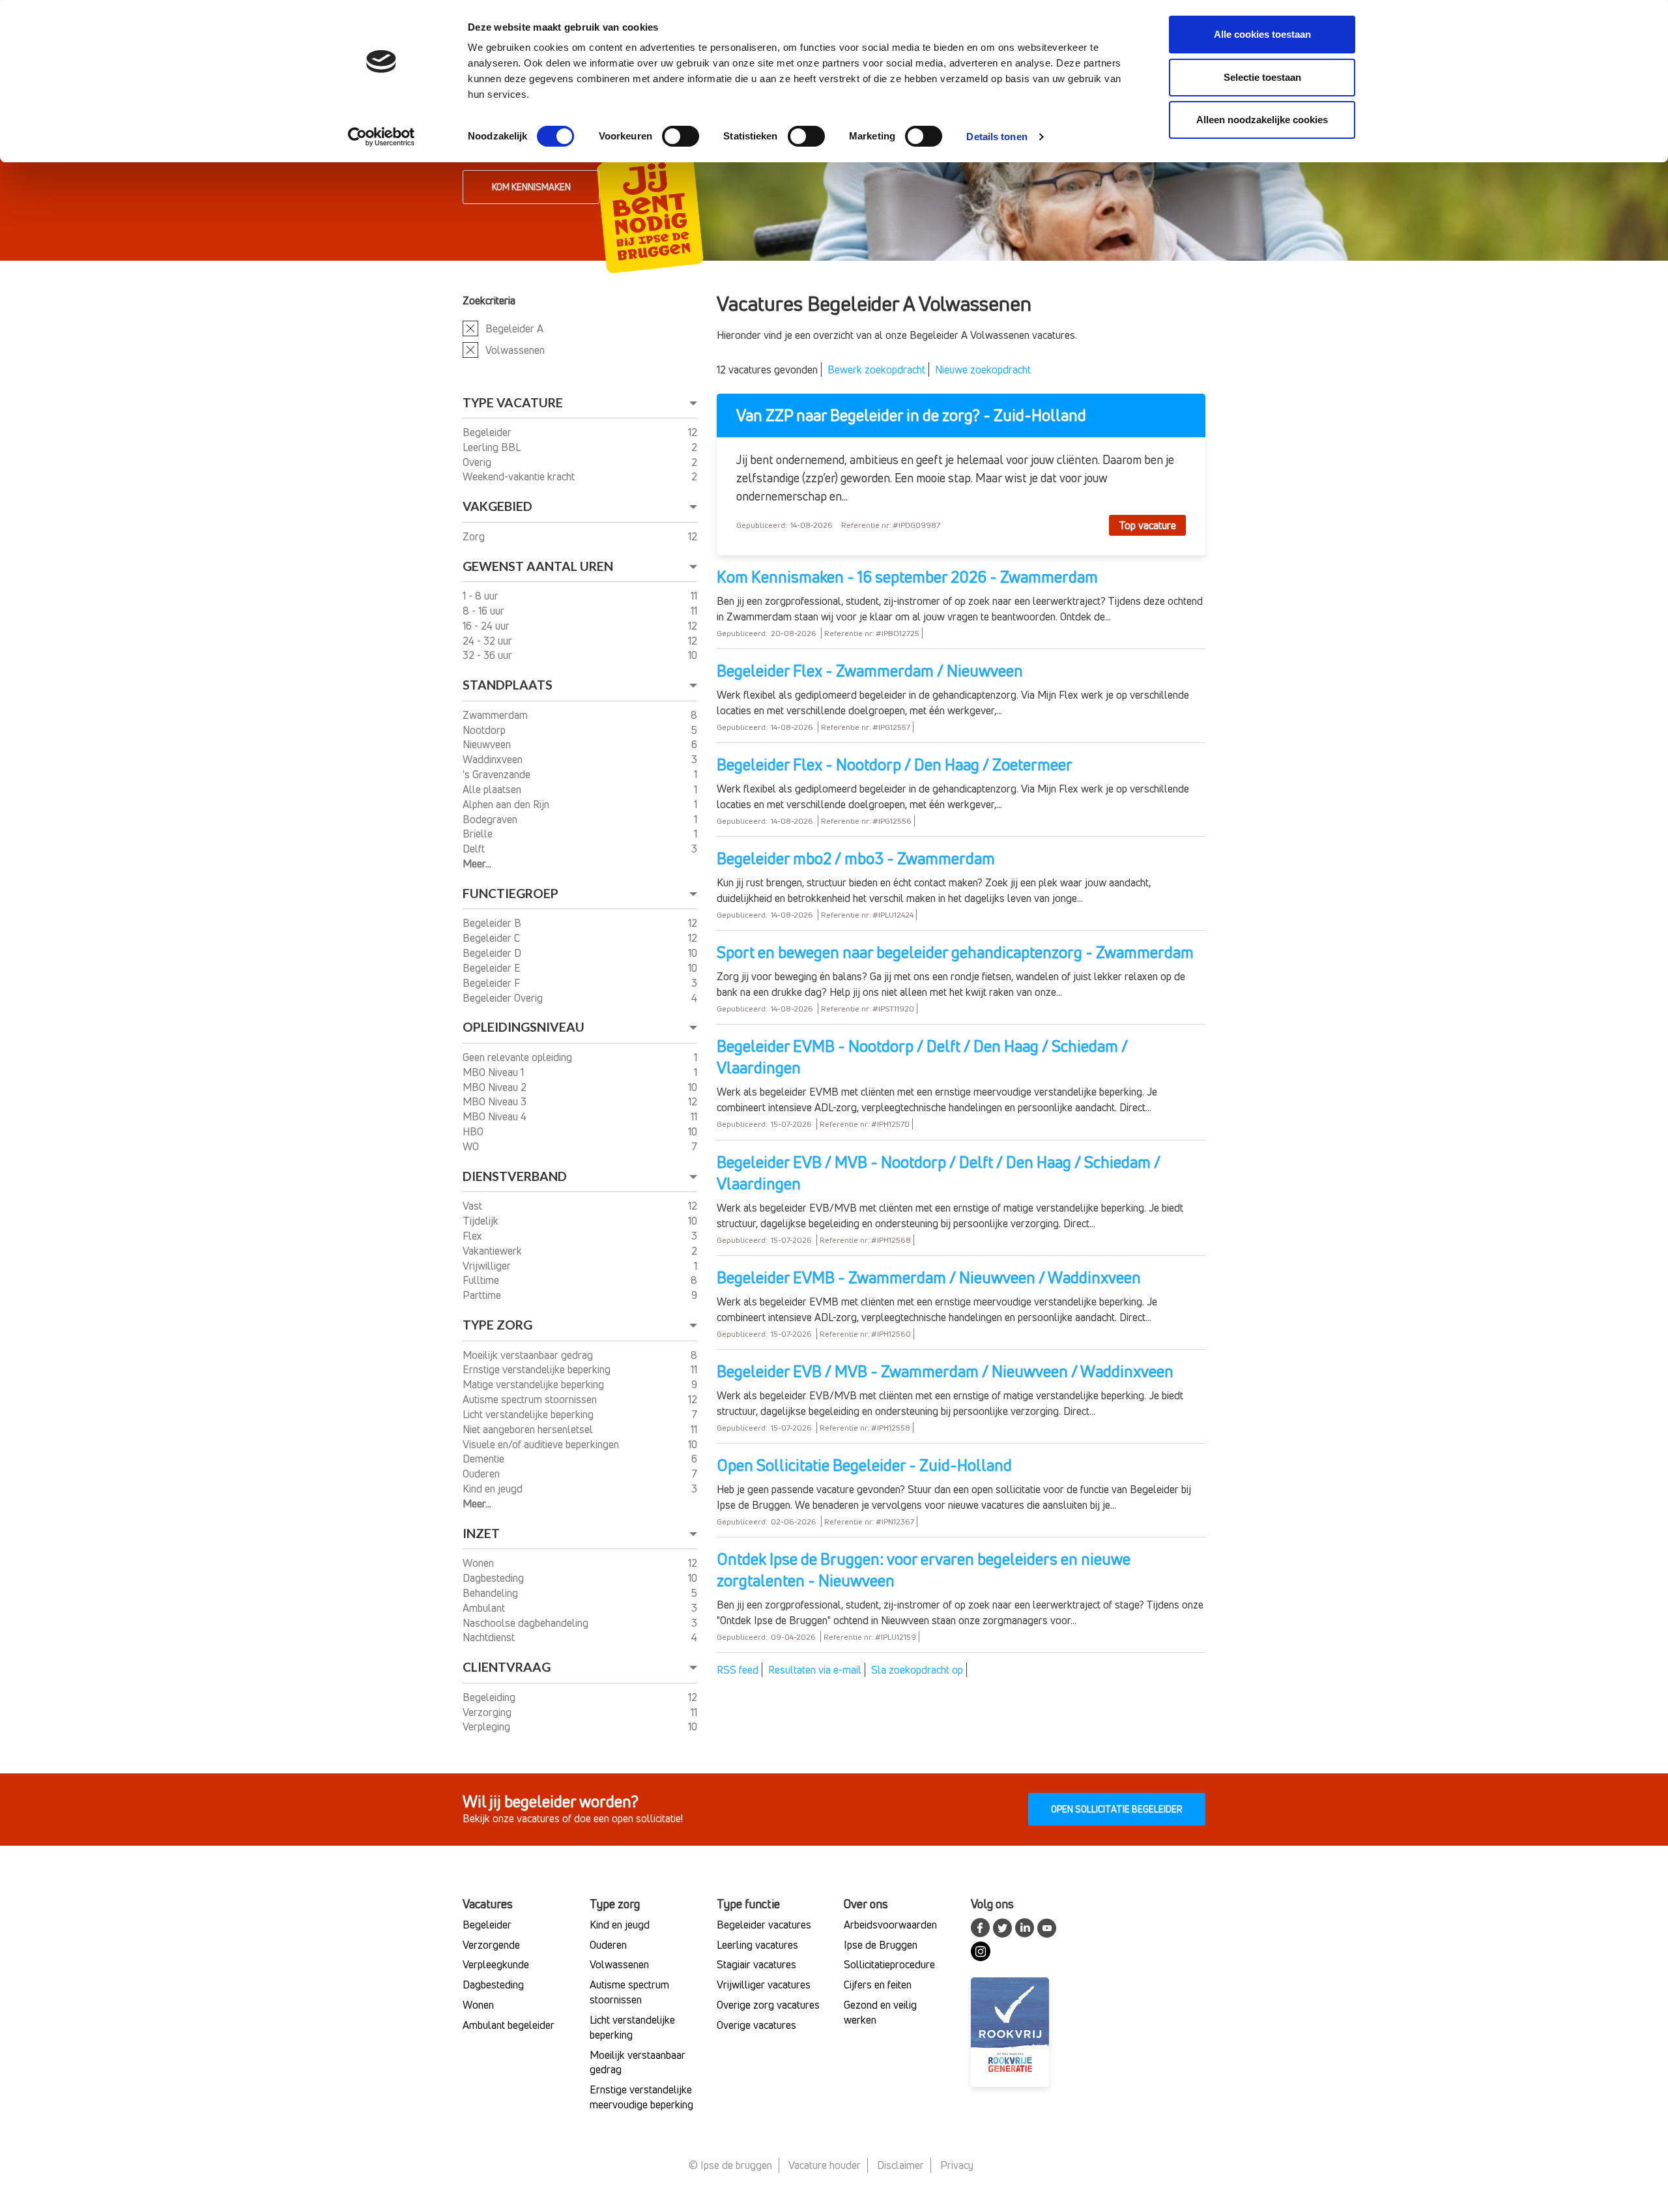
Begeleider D (493, 953)
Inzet (481, 1533)
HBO (474, 1131)
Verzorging (488, 1712)
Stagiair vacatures (756, 1964)
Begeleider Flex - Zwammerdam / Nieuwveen (870, 671)
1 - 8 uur (482, 596)
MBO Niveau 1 (495, 1072)
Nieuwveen (488, 744)
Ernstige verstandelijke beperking (538, 1369)
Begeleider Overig (504, 998)
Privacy (957, 2165)
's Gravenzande (498, 774)
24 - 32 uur (489, 641)
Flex (474, 1236)
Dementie (485, 1459)
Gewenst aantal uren (538, 566)
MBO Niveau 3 (496, 1101)
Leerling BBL (493, 447)
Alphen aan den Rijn (507, 804)
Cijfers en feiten (878, 1985)
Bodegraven (491, 819)
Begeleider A (514, 328)
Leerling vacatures (757, 1945)
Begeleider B (493, 923)
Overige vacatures (756, 2025)
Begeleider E (493, 968)
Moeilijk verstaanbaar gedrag (529, 1355)
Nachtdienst (490, 1637)
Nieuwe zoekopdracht (983, 370)
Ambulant (485, 1608)
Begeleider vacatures (764, 1925)
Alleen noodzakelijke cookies (1262, 120)
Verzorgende (491, 1945)
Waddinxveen (494, 759)
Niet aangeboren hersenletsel (529, 1429)
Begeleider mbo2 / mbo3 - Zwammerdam (856, 858)
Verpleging (488, 1726)
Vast (474, 1206)
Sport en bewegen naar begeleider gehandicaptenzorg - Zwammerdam (955, 952)
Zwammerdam (496, 715)
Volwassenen (515, 350)
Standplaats (508, 685)
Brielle (479, 834)
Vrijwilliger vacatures (764, 1985)
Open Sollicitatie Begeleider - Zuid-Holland (864, 1465)
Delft (475, 849)
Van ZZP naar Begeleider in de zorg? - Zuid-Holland (911, 415)
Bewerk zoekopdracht (876, 370)
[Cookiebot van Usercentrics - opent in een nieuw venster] (381, 137)
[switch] (681, 136)
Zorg (475, 536)
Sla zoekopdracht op (917, 1670)
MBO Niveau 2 (496, 1087)
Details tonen (997, 137)
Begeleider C (493, 938)
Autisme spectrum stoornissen (531, 1399)
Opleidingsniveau (524, 1027)
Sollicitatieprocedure (889, 1964)
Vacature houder (825, 2165)
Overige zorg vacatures (768, 2005)
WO (472, 1146)
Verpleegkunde (496, 1964)
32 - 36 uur (489, 655)
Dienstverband (515, 1176)
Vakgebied (497, 506)
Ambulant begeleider (509, 2025)
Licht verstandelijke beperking (529, 1414)
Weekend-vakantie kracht (520, 476)
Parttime (483, 1295)
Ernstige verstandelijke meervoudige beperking (641, 2097)
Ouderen (482, 1474)
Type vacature (513, 402)
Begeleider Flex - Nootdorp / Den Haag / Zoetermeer (895, 764)
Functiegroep (510, 893)
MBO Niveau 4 (496, 1116)
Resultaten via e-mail (815, 1670)
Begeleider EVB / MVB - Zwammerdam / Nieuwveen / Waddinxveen (945, 1371)
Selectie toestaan (1262, 77)
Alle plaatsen (493, 789)
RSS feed (738, 1670)
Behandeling (492, 1593)
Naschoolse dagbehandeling (527, 1623)
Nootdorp (485, 730)
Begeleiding (490, 1697)
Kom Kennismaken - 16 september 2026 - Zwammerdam (907, 577)
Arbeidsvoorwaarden (890, 1925)
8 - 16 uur (485, 611)
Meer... (477, 864)
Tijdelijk (482, 1221)
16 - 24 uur (487, 626)
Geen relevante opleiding (519, 1057)
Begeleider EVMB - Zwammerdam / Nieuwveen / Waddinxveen (929, 1277)
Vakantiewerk (494, 1251)
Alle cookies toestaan (1262, 34)
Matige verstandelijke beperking (535, 1384)
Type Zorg (497, 1325)
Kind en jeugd (494, 1489)
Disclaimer (900, 2165)
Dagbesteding (495, 1578)
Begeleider (488, 432)
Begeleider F (493, 983)
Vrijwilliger (488, 1266)
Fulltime (482, 1280)
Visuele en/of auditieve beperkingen (542, 1444)
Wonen (480, 1563)
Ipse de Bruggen (881, 1945)
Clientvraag (507, 1667)
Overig (478, 462)
